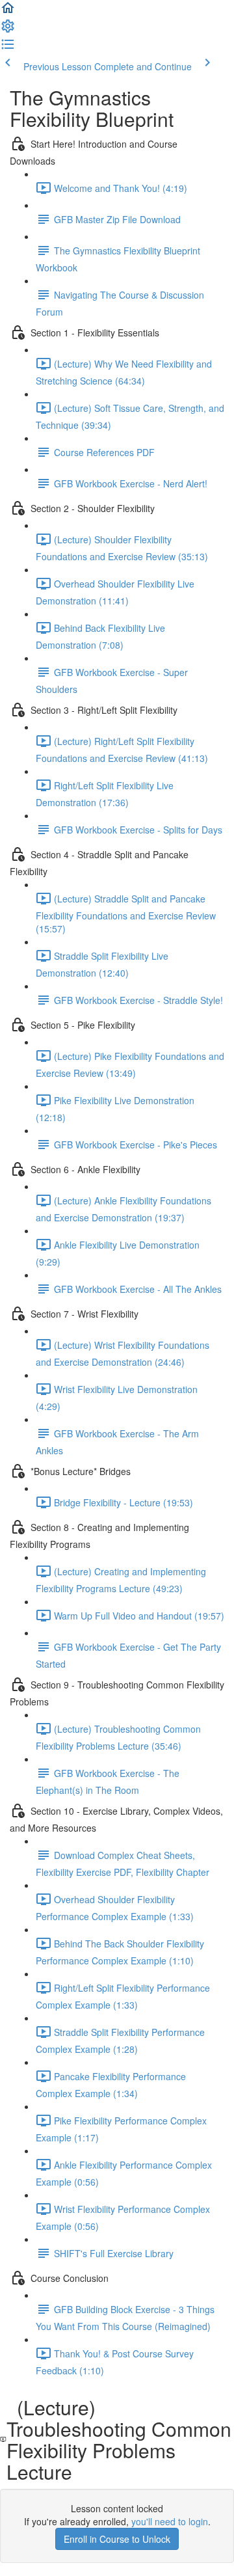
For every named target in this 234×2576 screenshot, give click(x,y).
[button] (8, 12)
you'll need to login (170, 2521)
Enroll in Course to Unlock (117, 2539)
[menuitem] (8, 30)
